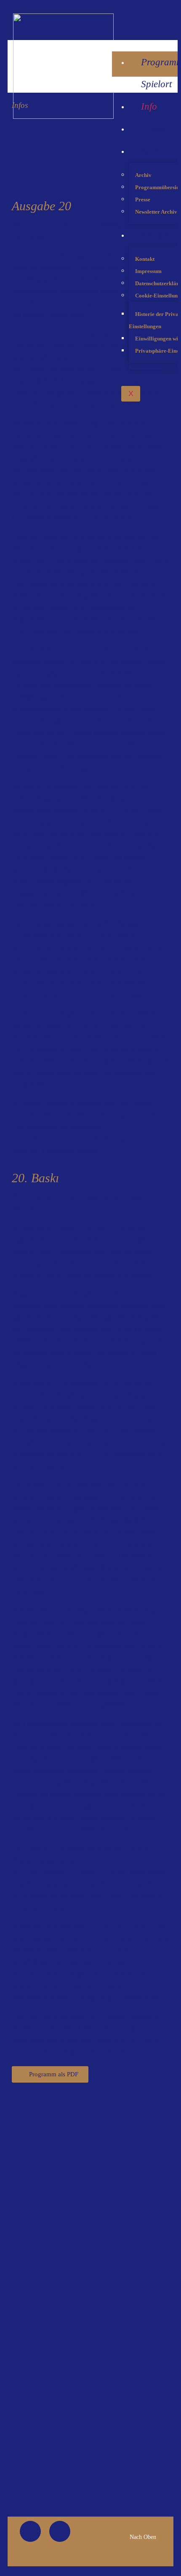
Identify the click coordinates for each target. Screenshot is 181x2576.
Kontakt (156, 235)
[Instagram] (173, 20)
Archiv (154, 151)
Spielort (156, 84)
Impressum (148, 271)
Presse (143, 199)
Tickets (154, 129)
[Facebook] (30, 2531)
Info (149, 106)
